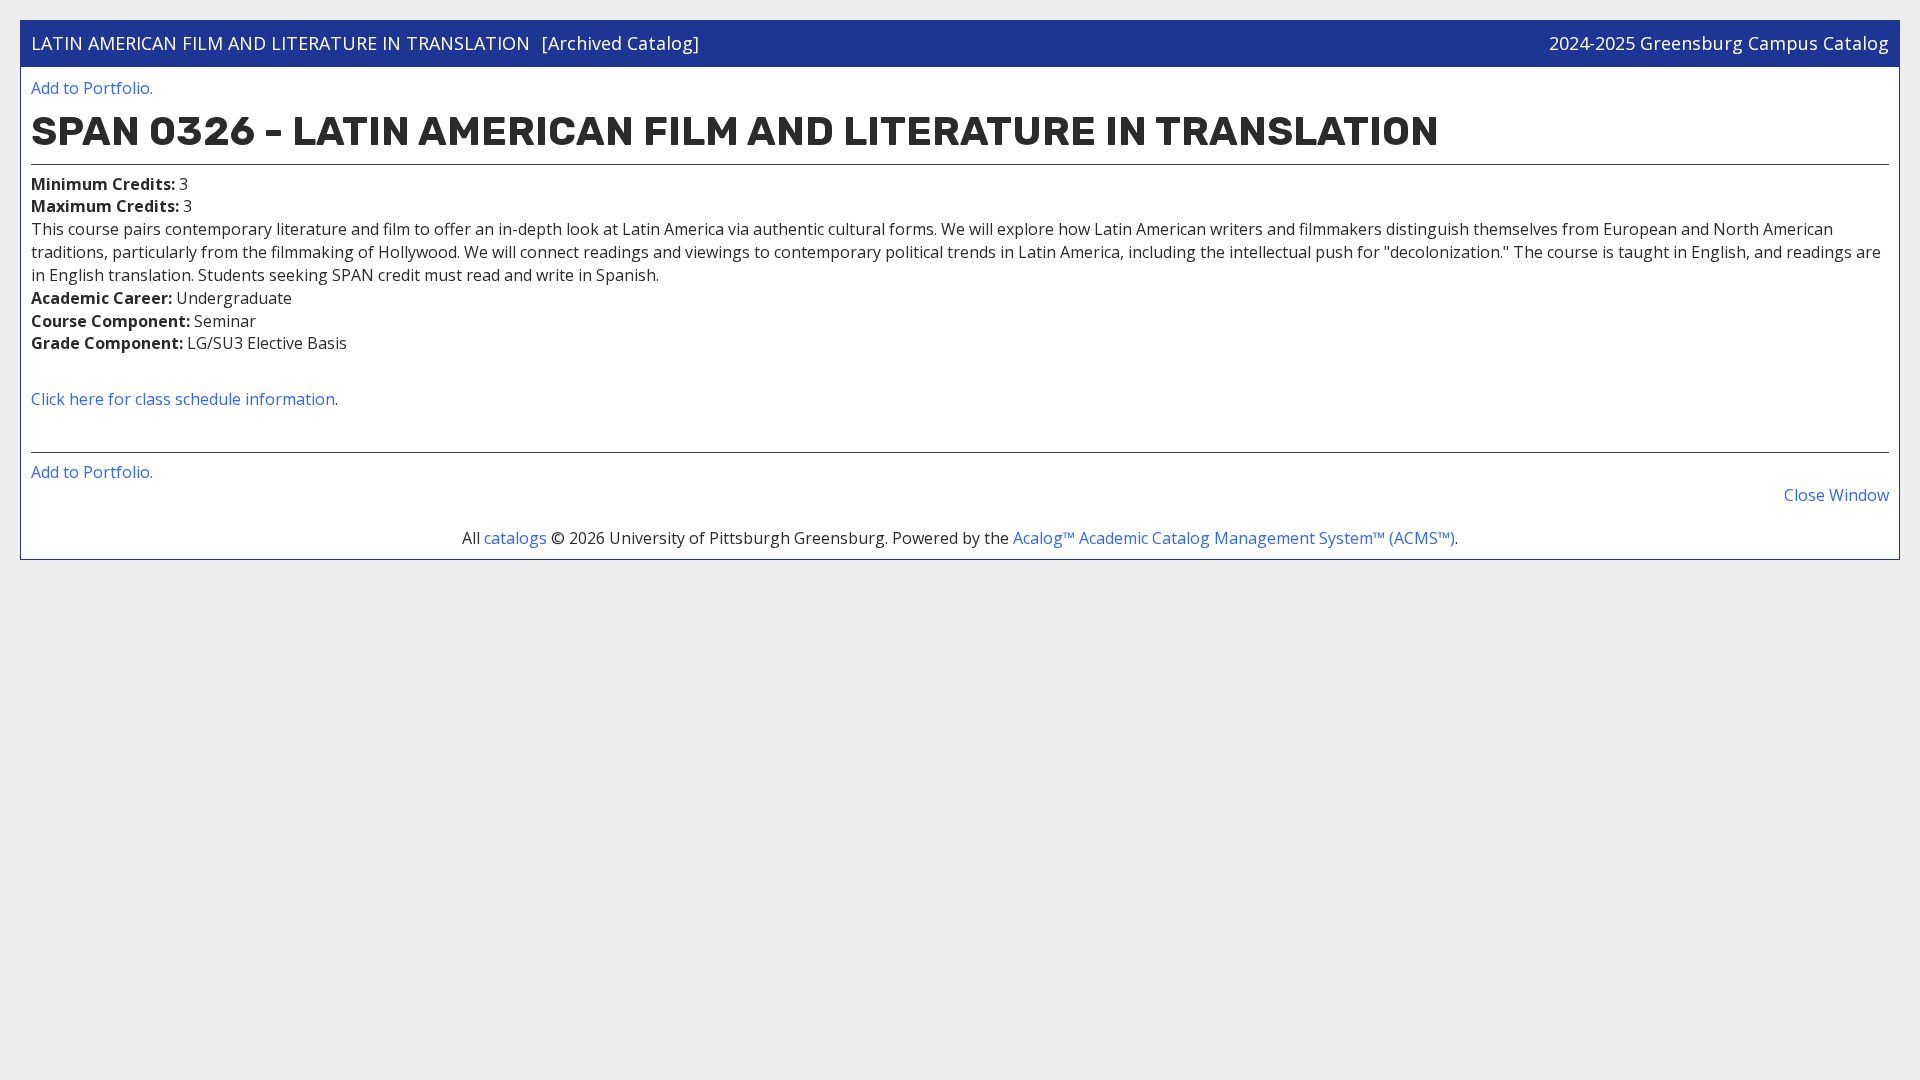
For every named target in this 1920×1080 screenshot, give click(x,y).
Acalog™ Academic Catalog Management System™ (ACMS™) (1234, 538)
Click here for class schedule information (183, 399)
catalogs (515, 538)
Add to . (92, 88)
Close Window (1836, 495)
